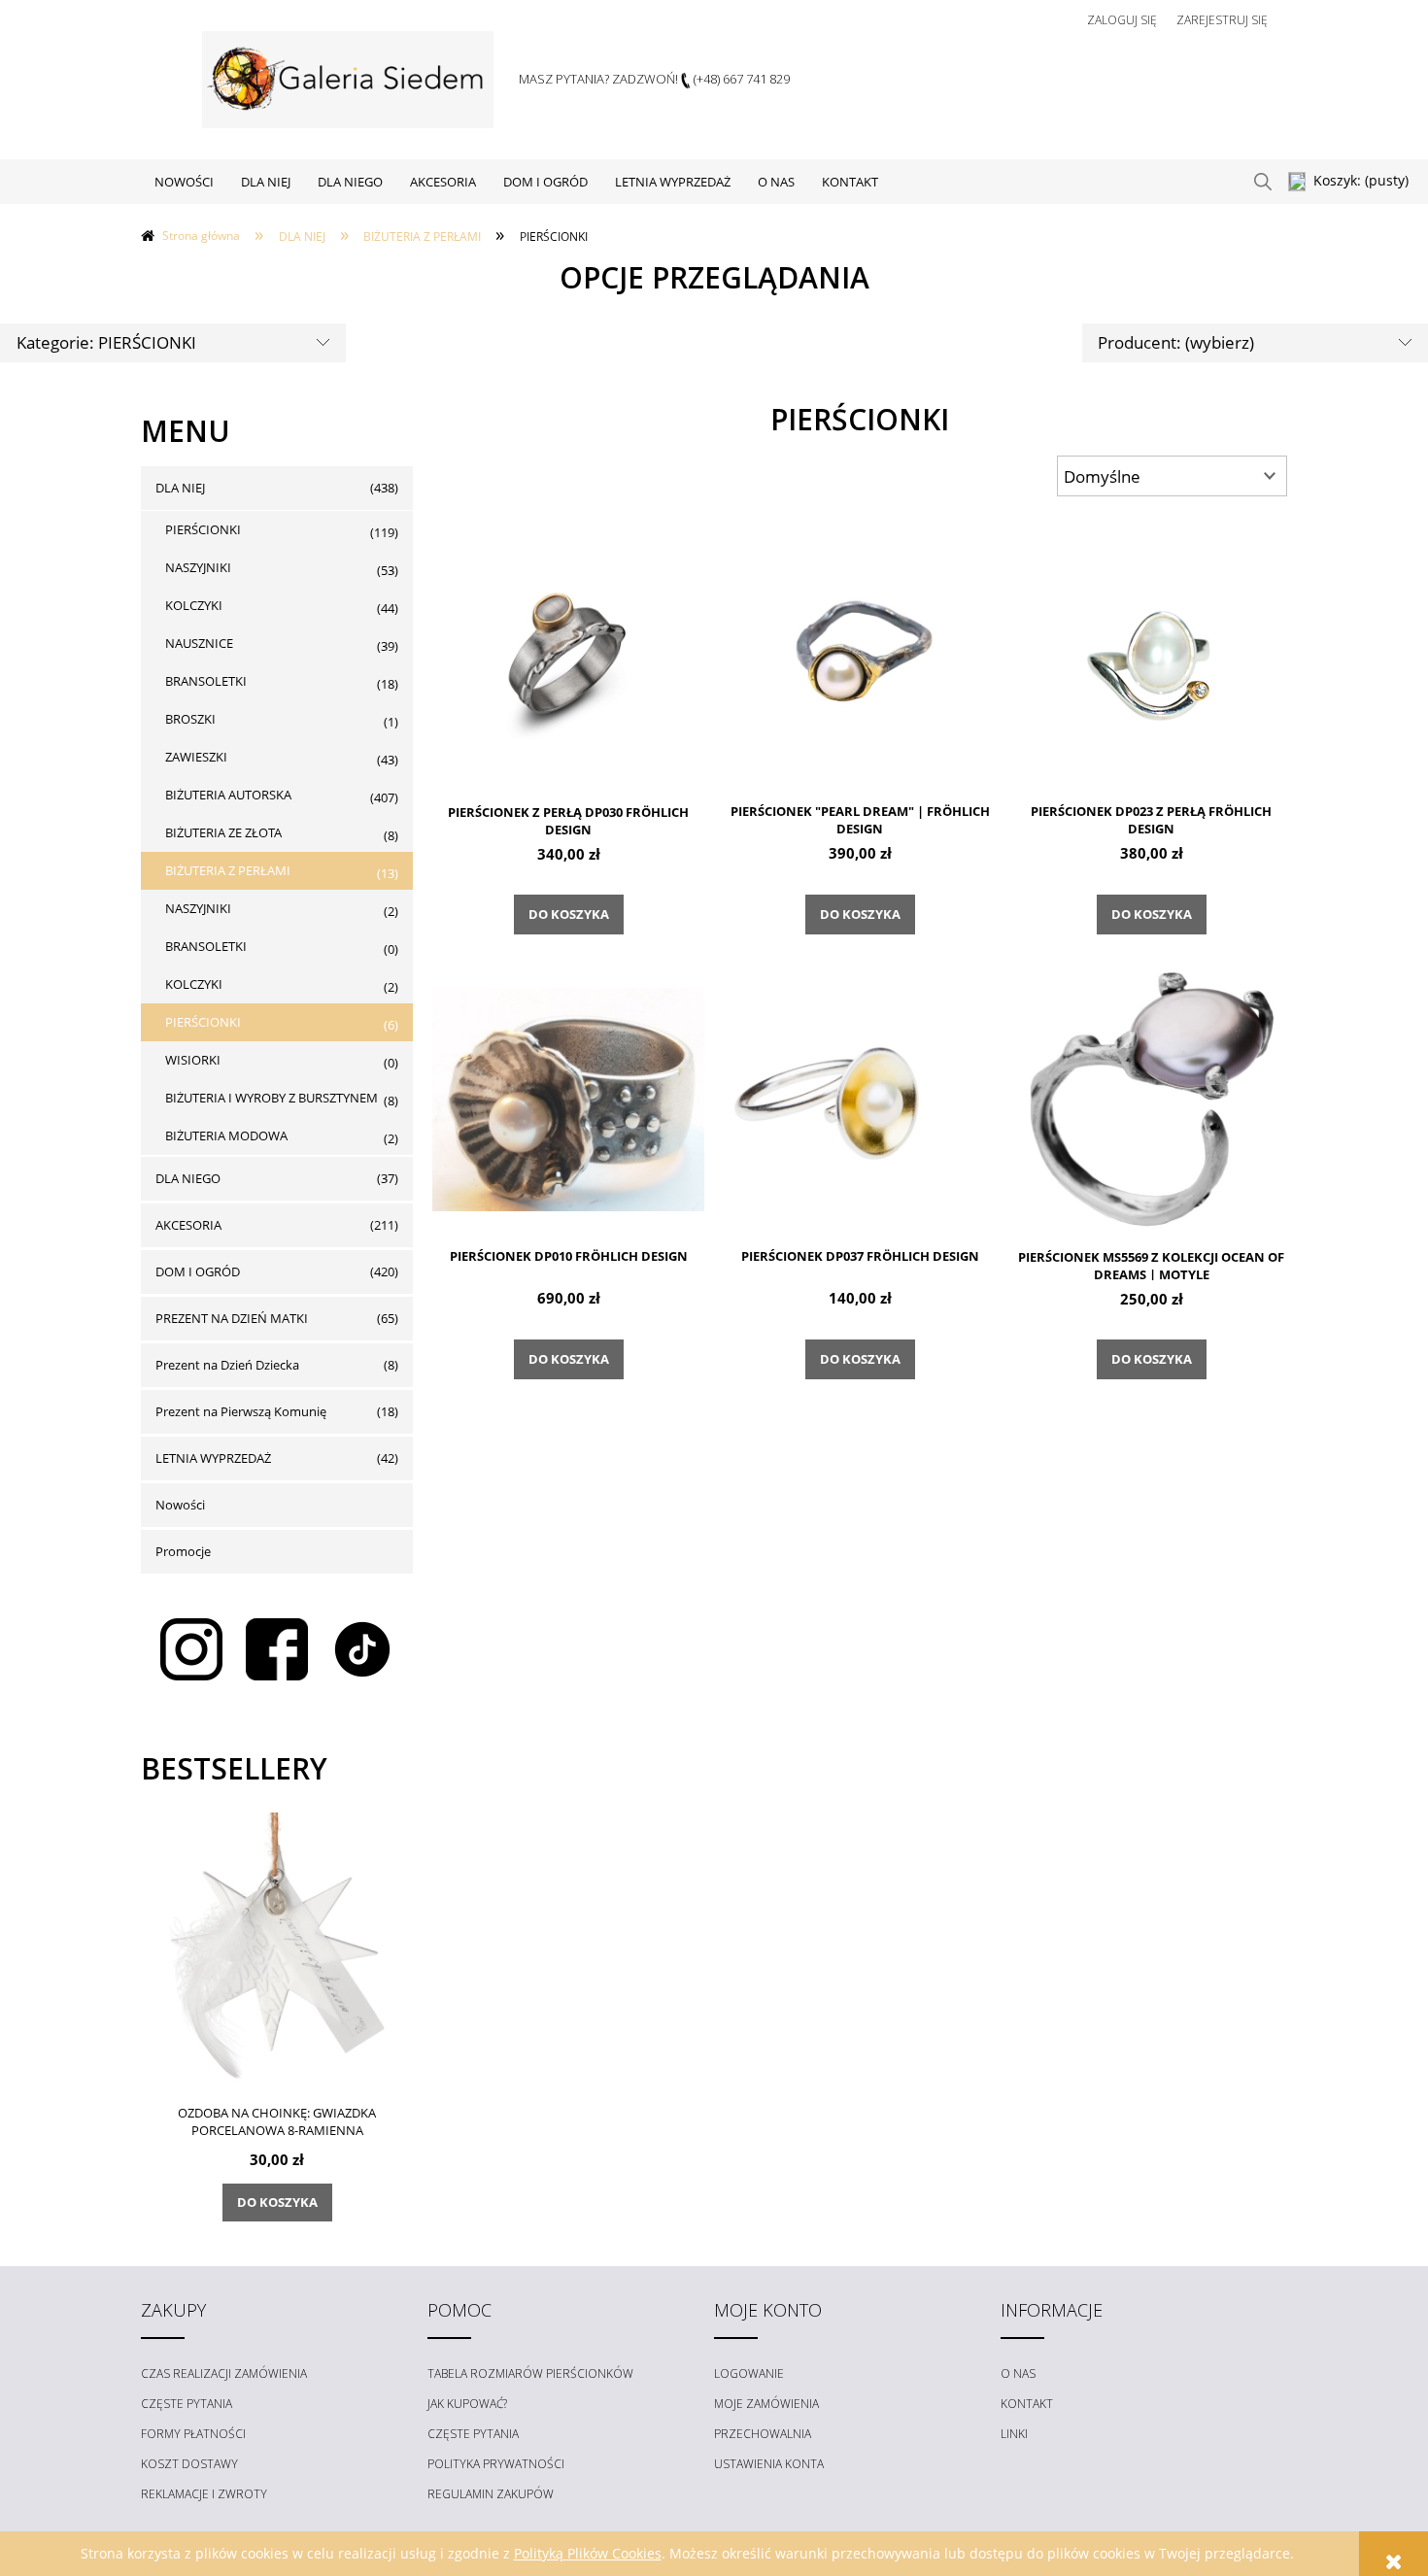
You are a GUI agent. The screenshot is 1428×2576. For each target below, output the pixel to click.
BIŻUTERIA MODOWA (226, 1135)
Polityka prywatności (496, 2464)
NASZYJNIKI (198, 567)
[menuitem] (184, 182)
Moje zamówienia (766, 2404)
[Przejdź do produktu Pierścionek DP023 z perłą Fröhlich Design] (1151, 654)
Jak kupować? (467, 2404)
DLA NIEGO (188, 1178)
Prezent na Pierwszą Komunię (241, 1411)
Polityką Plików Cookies (588, 2553)
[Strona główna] (348, 80)
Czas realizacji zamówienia (224, 2373)
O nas (1018, 2373)
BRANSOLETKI (206, 681)
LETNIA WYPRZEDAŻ (213, 1458)
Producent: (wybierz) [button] (1176, 342)
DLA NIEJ (180, 488)
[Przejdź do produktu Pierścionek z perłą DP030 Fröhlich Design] (568, 654)
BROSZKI (190, 719)
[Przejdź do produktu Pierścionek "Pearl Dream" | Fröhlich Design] (860, 654)
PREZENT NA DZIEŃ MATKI (232, 1318)
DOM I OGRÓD (198, 1271)
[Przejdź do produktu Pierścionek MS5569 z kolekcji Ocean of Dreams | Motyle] (1151, 1099)
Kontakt (1027, 2404)
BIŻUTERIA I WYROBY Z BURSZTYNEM (272, 1098)
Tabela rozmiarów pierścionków (530, 2373)
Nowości (180, 1505)
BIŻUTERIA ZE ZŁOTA (223, 832)
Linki (1014, 2434)
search (1263, 182)
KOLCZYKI (194, 605)
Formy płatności (193, 2434)
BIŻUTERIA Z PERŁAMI (228, 870)
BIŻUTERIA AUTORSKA (228, 795)
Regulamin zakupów (491, 2494)
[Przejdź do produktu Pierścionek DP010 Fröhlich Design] (568, 1099)
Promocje (183, 1551)
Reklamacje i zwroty (204, 2494)
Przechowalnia (763, 2434)
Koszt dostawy (189, 2464)
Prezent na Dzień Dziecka (227, 1365)
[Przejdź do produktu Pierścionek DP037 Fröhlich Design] (860, 1099)
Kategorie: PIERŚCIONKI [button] (106, 342)
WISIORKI (193, 1060)
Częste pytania (187, 2404)
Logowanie (749, 2373)
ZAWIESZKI (196, 757)
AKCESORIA (188, 1225)
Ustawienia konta (769, 2464)
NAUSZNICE (199, 643)
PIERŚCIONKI (203, 529)
